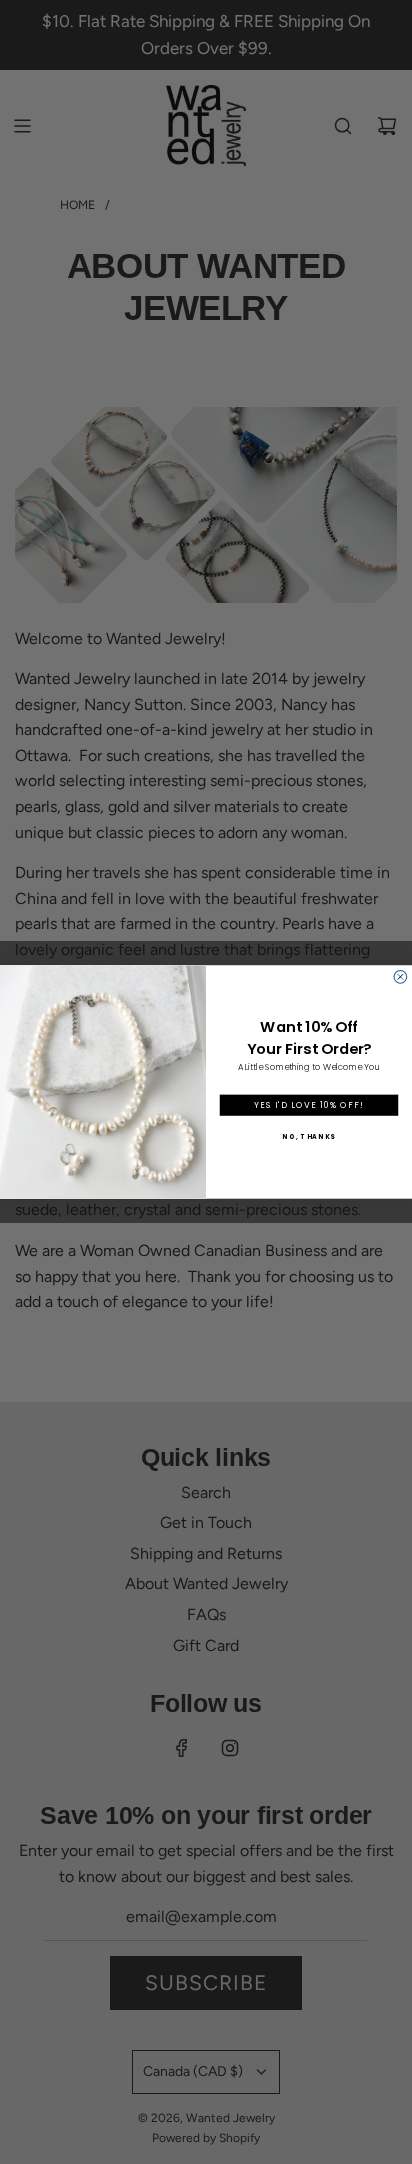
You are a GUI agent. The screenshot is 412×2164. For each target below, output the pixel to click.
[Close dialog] (400, 977)
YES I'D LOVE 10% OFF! (308, 1105)
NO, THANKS (308, 1136)
